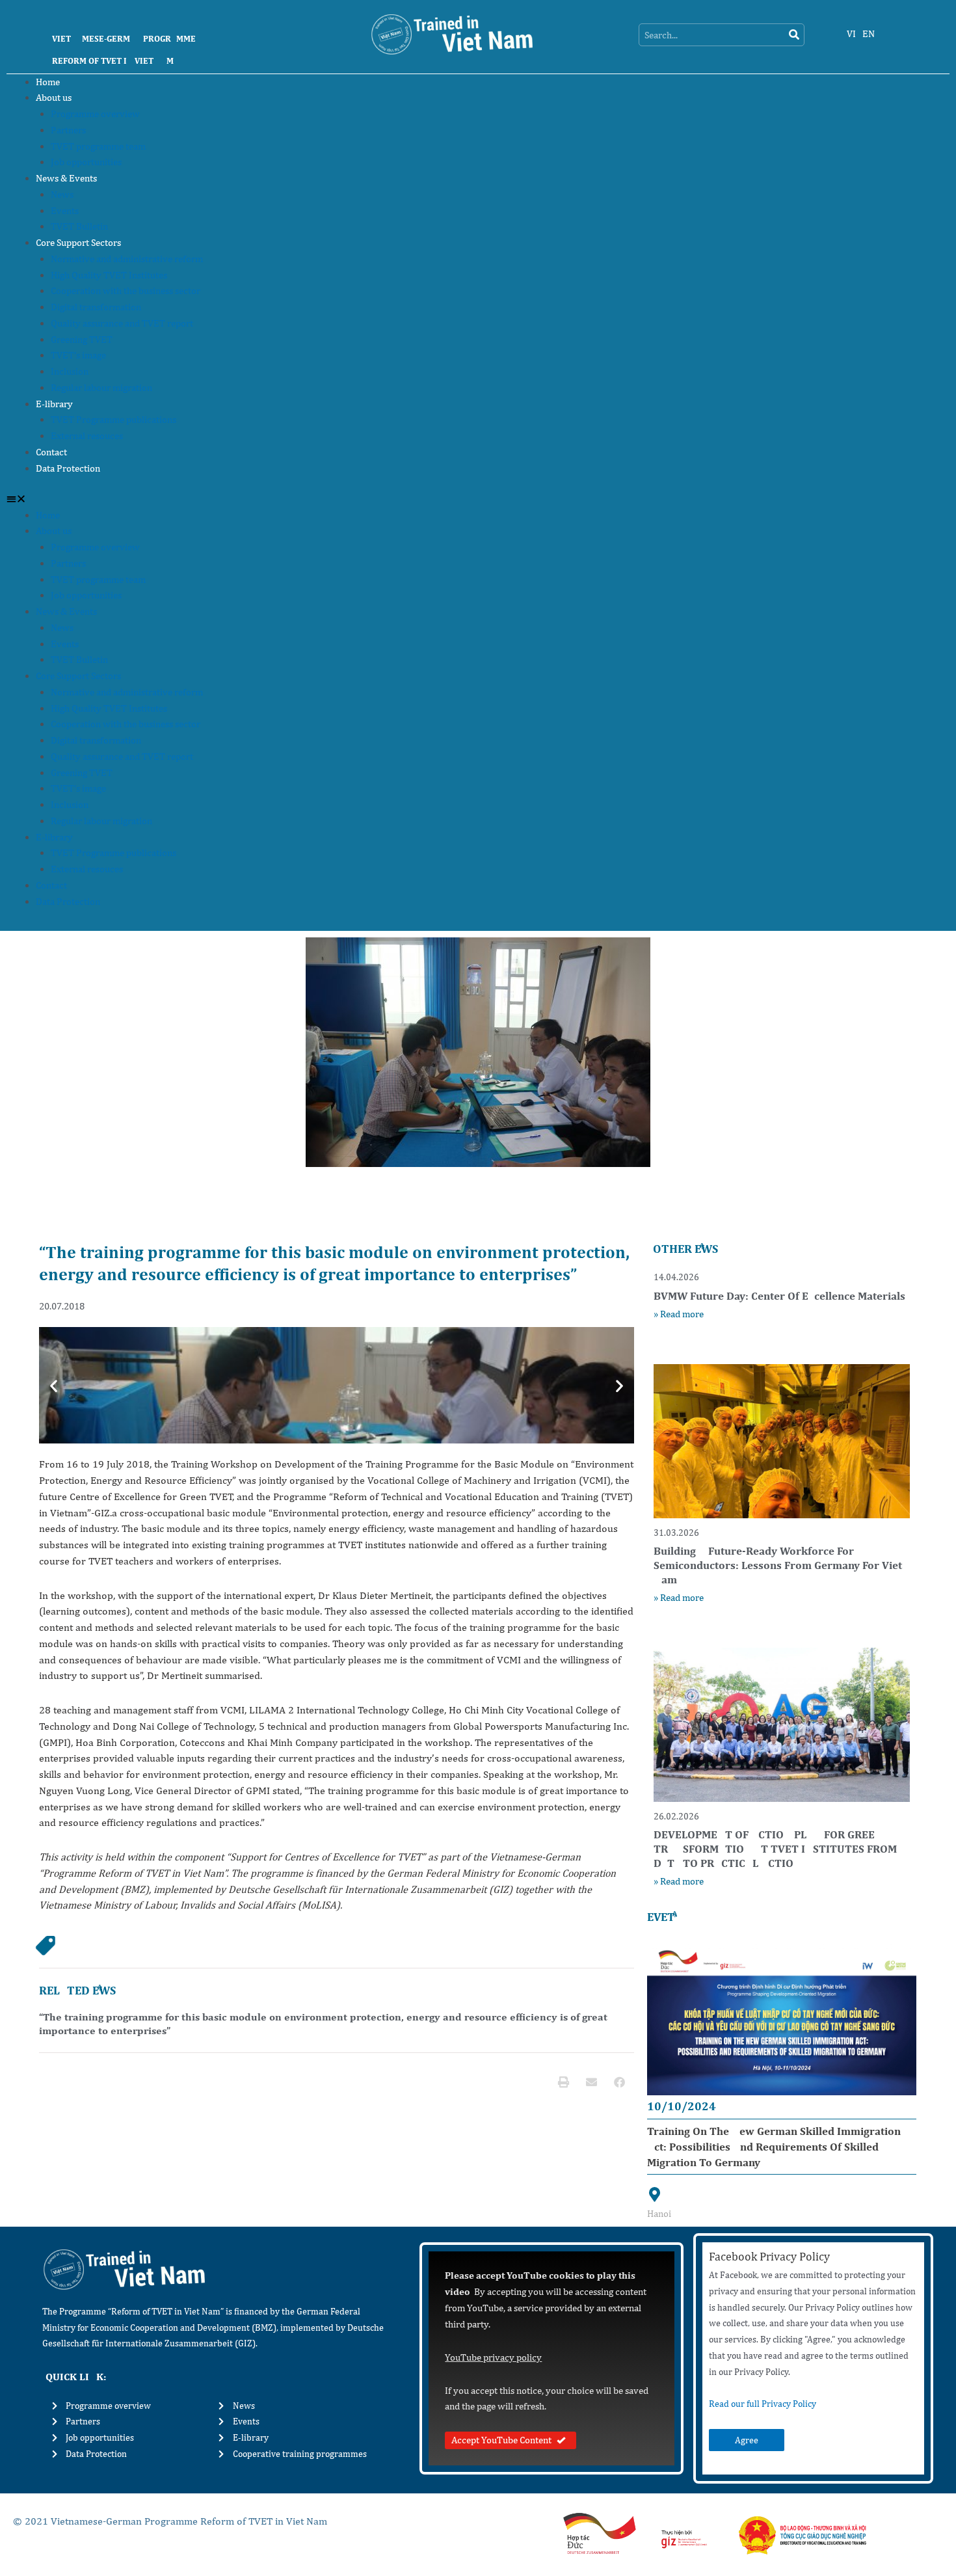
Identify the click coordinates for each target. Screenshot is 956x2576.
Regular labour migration (101, 387)
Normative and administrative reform (127, 259)
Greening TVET (82, 339)
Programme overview (95, 114)
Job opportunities (86, 162)
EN (869, 34)
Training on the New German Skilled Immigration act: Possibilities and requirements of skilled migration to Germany (774, 2147)
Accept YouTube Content (501, 2440)
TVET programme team (98, 146)
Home (48, 82)
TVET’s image (78, 355)
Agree (747, 2440)
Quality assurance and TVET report (122, 323)
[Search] (794, 35)
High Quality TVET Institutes (109, 275)
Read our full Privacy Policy (763, 2404)
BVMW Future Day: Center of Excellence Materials (779, 1296)
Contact (51, 452)
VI (851, 34)
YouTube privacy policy (493, 2357)
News (62, 194)
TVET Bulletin (79, 226)
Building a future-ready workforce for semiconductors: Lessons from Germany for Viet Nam (778, 1565)
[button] (478, 499)
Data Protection (68, 468)
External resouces (87, 436)
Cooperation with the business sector (126, 290)
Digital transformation (96, 307)
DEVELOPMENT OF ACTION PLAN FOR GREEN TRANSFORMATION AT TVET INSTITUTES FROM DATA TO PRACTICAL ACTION (775, 1849)
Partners (68, 130)
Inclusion (70, 371)
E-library (54, 404)
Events (65, 210)
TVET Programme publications (113, 419)
